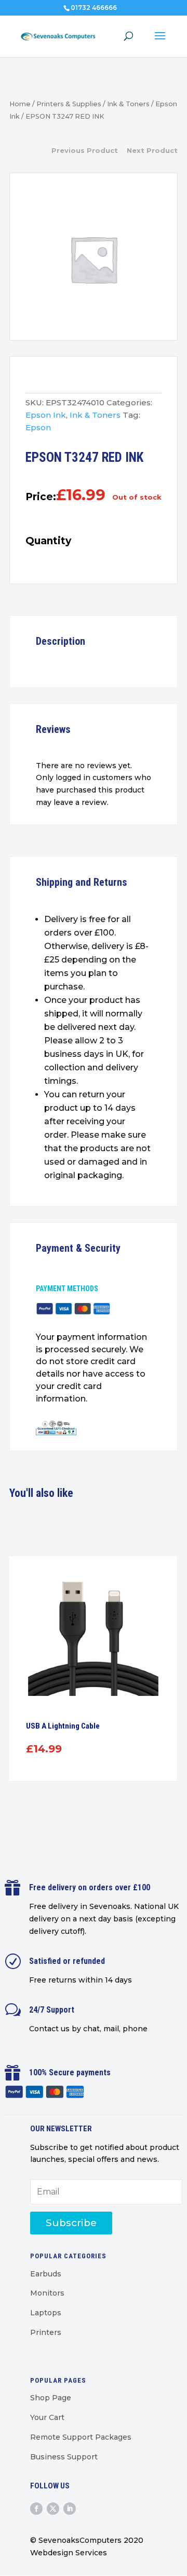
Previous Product (85, 150)
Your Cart (47, 2417)
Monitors (47, 2293)
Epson (38, 427)
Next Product (152, 150)
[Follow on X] (53, 2509)
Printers (46, 2332)
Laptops (46, 2313)
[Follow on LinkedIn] (70, 2509)
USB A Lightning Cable (63, 1726)
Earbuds (46, 2274)
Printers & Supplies (69, 104)
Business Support (64, 2457)
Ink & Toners (128, 104)
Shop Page (51, 2398)
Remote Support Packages (81, 2437)
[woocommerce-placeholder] (94, 259)
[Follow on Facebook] (36, 2509)
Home (20, 104)
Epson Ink (46, 415)
